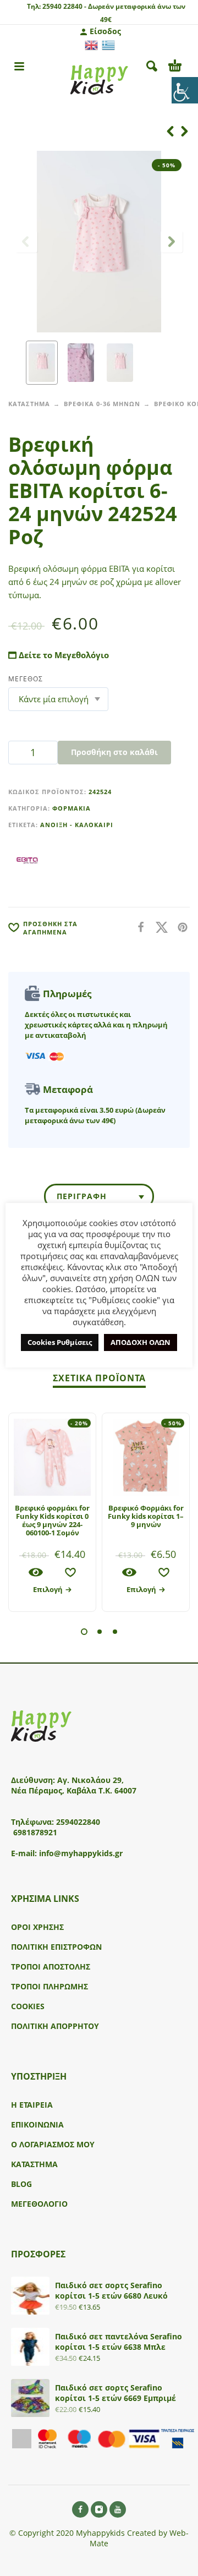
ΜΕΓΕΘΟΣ (26, 679)
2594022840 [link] (78, 1822)
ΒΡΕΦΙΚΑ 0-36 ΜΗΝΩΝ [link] (102, 404)
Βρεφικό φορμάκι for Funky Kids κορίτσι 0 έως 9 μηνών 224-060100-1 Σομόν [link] (52, 1520)
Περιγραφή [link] (82, 1196)
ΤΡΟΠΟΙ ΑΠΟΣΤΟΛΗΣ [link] (51, 1967)
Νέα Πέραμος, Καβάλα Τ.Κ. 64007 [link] (75, 1790)
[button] (84, 1632)
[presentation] (26, 242)
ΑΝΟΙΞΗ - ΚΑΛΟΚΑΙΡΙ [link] (77, 825)
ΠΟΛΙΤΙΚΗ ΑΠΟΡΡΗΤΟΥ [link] (55, 2026)
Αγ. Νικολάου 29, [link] (90, 1780)
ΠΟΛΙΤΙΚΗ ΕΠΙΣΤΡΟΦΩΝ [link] (56, 1947)
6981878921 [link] (35, 1832)
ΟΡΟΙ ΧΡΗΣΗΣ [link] (37, 1927)
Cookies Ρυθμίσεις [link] (60, 1342)
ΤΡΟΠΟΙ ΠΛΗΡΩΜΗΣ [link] (50, 1986)
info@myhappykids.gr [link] (81, 1853)
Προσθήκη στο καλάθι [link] (114, 752)
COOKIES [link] (28, 2006)
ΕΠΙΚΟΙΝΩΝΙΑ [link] (37, 2124)
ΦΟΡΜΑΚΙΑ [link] (71, 808)
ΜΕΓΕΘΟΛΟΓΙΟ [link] (39, 2204)
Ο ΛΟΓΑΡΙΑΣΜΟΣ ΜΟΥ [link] (53, 2144)
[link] (185, 90)
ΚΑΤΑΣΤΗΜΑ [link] (29, 404)
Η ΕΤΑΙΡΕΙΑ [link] (32, 2105)
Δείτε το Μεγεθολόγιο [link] (63, 655)
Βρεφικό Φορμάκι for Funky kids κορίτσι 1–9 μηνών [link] (146, 1516)
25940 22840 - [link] (64, 6)
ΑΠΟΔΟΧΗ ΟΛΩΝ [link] (141, 1342)
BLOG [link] (21, 2184)
